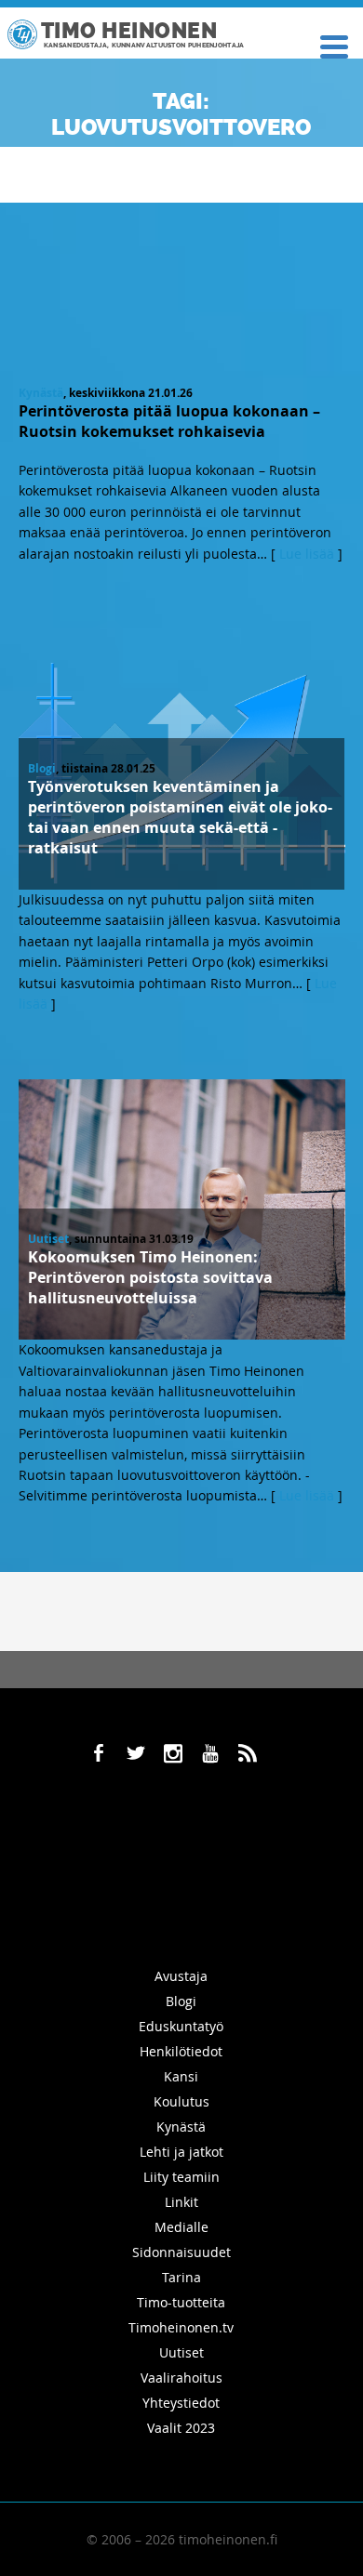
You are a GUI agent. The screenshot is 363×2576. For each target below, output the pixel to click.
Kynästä (41, 393)
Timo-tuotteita (181, 2302)
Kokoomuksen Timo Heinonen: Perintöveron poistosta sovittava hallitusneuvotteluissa (150, 1277)
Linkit (181, 2202)
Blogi (42, 768)
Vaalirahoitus (181, 2378)
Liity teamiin (181, 2177)
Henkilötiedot (181, 2051)
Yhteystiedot (181, 2403)
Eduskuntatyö (181, 2026)
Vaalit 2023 (181, 2428)
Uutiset (48, 1239)
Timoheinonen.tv (181, 2327)
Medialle (181, 2227)
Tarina (181, 2277)
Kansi (181, 2076)
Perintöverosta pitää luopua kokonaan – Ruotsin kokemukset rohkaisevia (169, 421)
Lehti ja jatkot (181, 2152)
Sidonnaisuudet (181, 2252)
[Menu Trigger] (334, 45)
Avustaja (181, 1976)
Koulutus (181, 2101)
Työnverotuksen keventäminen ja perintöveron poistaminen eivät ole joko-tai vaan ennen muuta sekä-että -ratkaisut (180, 817)
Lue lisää (307, 554)
